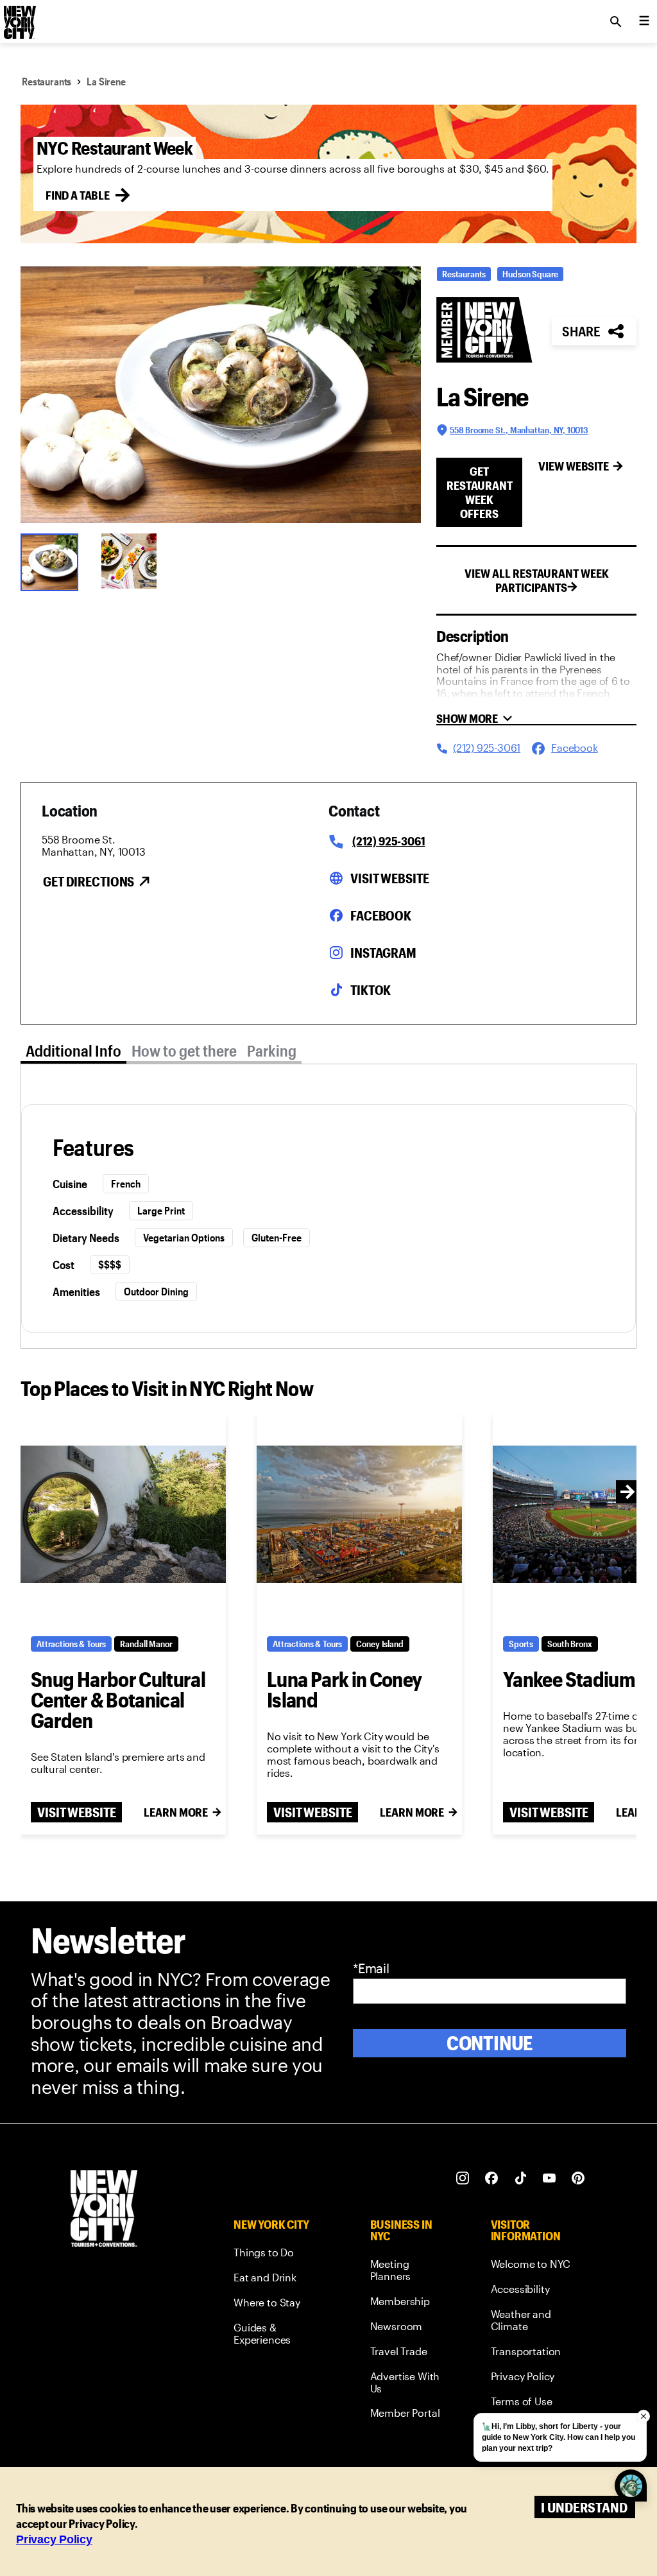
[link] (278, 2255)
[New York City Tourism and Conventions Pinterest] (578, 2178)
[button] (221, 395)
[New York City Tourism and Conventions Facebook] (492, 2178)
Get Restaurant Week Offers (480, 492)
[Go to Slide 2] (133, 561)
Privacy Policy (54, 2539)
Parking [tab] (272, 1050)
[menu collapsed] (644, 22)
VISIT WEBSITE (76, 1812)
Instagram (383, 953)
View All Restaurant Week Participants (537, 580)
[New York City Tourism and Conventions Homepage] (104, 2210)
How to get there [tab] (184, 1050)
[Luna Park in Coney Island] (359, 1515)
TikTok (371, 990)
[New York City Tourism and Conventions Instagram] (463, 2178)
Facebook (381, 915)
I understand (584, 2507)
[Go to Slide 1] (53, 561)
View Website (574, 466)
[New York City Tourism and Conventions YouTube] (550, 2178)
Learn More (176, 1812)
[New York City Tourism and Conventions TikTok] (521, 2178)
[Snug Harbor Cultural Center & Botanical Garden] (123, 1515)
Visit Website (389, 878)
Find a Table (78, 195)
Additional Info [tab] (73, 1050)
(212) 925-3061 (388, 841)
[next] (627, 1492)
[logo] (19, 18)
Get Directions (89, 881)
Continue (490, 2043)
